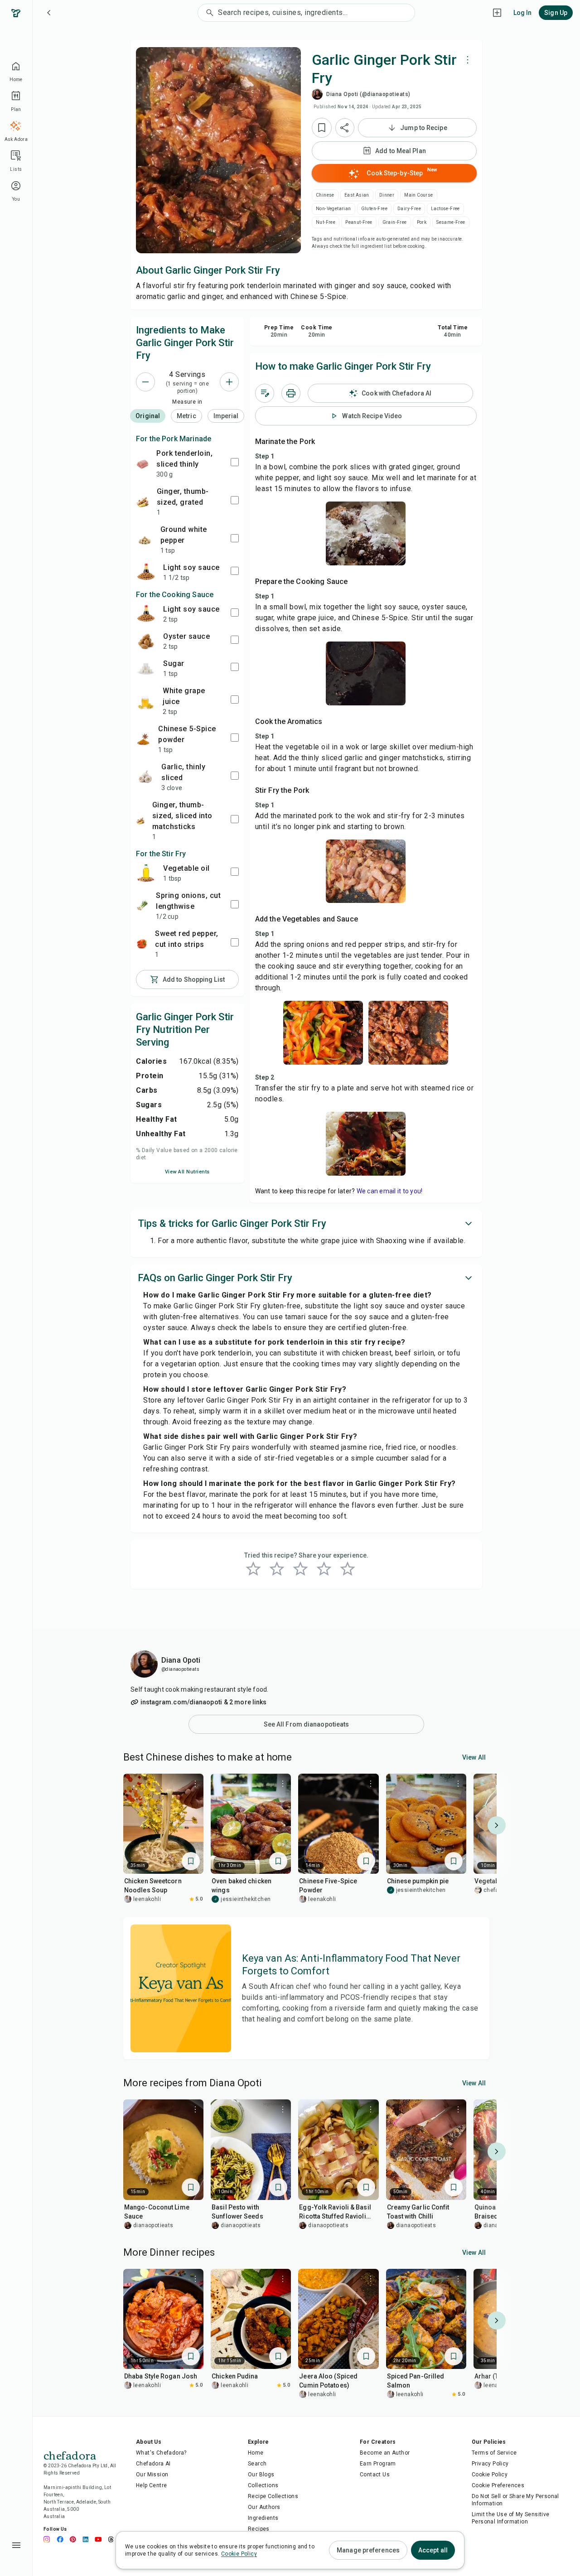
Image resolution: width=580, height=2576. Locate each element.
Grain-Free (395, 222)
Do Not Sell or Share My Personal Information (515, 2500)
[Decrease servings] (145, 382)
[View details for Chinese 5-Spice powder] (143, 739)
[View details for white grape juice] (146, 701)
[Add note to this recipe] (265, 393)
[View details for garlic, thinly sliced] (145, 777)
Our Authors (264, 2507)
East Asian (357, 195)
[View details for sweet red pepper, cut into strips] (142, 944)
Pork (422, 222)
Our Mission (152, 2475)
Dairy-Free (409, 209)
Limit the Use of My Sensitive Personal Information (511, 2518)
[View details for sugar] (146, 668)
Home (256, 2453)
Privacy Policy (490, 2464)
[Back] (49, 13)
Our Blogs (261, 2475)
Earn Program (378, 2464)
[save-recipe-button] (322, 128)
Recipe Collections (273, 2496)
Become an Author (385, 2453)
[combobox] (316, 13)
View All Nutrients (187, 1172)
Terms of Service (494, 2453)
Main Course (418, 195)
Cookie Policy (490, 2475)
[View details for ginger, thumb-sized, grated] (143, 502)
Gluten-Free (374, 209)
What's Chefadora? (161, 2453)
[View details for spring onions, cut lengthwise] (142, 906)
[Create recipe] (497, 13)
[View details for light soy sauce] (146, 572)
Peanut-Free (359, 222)
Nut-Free (326, 222)
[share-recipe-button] (345, 128)
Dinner (387, 195)
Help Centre (151, 2485)
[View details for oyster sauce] (146, 641)
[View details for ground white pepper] (145, 540)
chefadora (70, 2455)
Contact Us (375, 2475)
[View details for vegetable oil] (146, 873)
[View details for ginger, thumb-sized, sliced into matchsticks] (140, 820)
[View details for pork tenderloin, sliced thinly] (143, 463)
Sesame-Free (451, 222)
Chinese (325, 195)
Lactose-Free (445, 209)
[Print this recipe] (291, 393)
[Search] (208, 13)
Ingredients (263, 2518)
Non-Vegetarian (333, 209)
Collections (263, 2485)
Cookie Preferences (498, 2485)
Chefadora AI (153, 2464)
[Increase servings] (229, 382)
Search (257, 2464)
